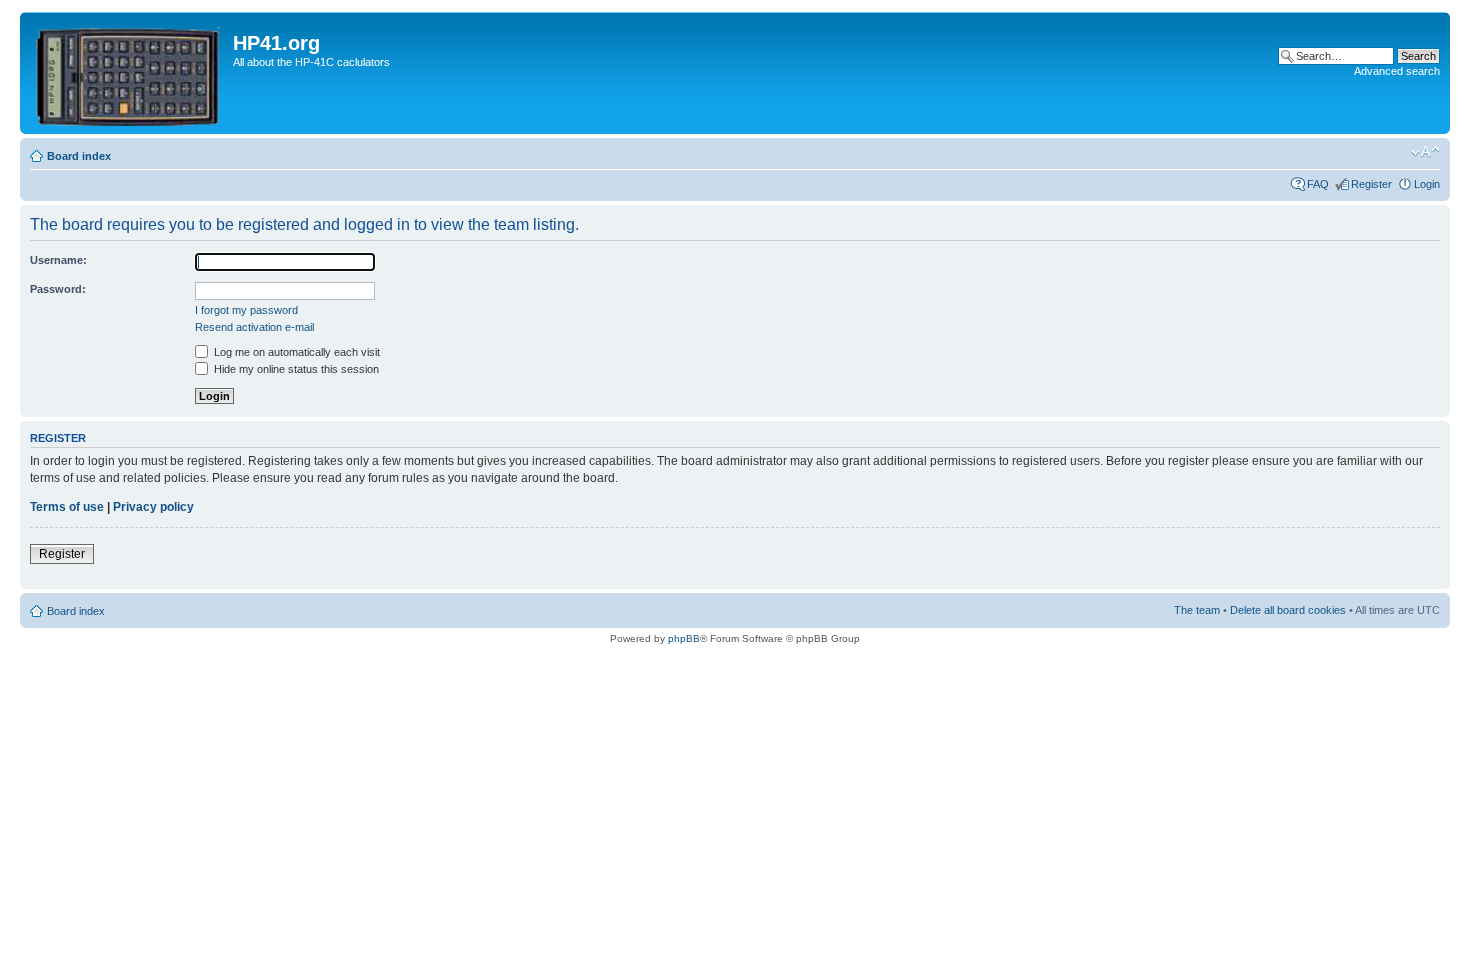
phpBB (684, 638)
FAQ (1318, 184)
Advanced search (1397, 71)
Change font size (1425, 152)
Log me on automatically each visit (295, 352)
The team (1197, 610)
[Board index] (129, 73)
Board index (79, 156)
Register (1371, 184)
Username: (58, 260)
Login (1427, 184)
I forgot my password (246, 310)
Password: (58, 289)
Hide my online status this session (295, 369)
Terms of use (67, 507)
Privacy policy (153, 507)
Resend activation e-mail (254, 327)
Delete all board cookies (1288, 610)
